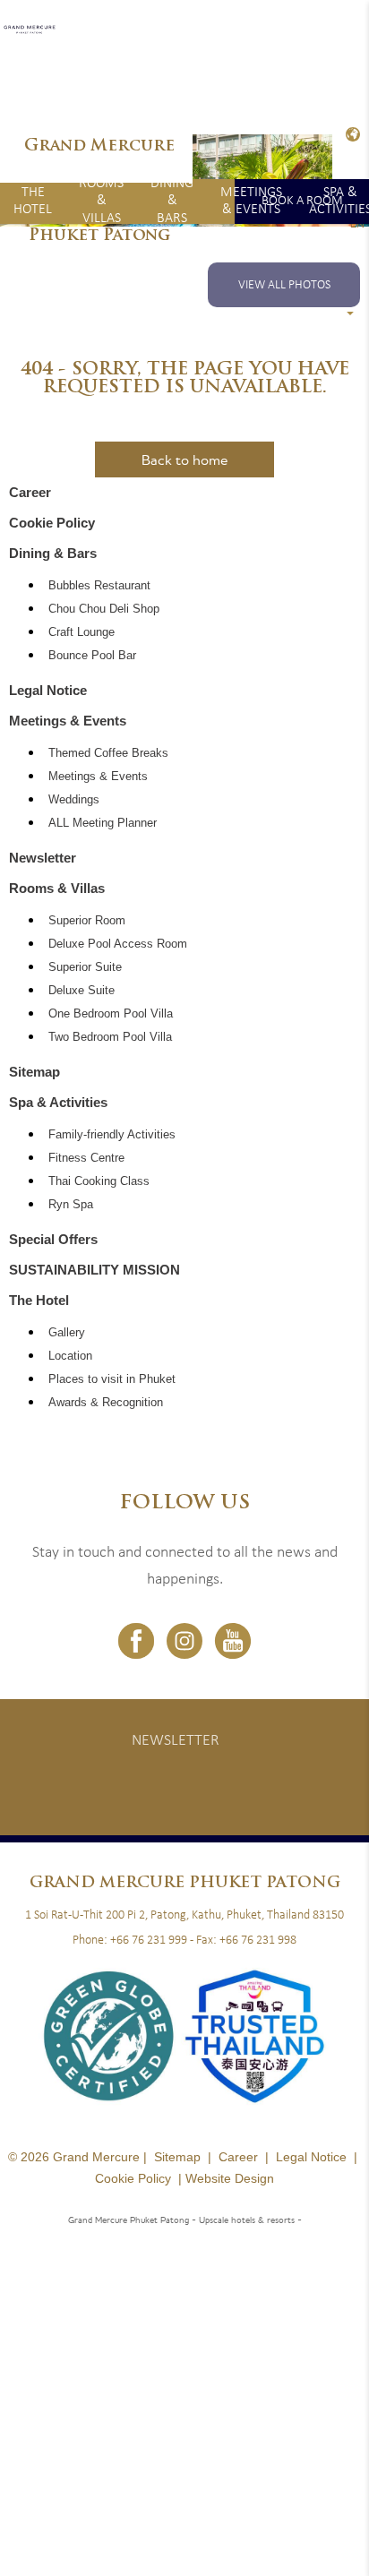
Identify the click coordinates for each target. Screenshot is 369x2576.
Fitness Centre (86, 1158)
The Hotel (33, 201)
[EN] (351, 134)
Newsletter (43, 858)
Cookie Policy (52, 523)
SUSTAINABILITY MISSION (94, 1270)
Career (30, 492)
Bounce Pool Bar (92, 656)
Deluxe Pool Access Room (118, 944)
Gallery (67, 1333)
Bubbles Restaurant (99, 586)
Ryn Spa (71, 1205)
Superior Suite (85, 967)
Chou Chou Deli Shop (104, 609)
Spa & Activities (58, 1102)
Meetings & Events (251, 201)
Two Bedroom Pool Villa (110, 1037)
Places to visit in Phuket (112, 1379)
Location (70, 1356)
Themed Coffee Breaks (108, 753)
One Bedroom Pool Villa (111, 1014)
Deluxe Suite (82, 991)
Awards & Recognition (106, 1403)
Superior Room (87, 921)
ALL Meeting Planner (103, 823)
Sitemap (34, 1072)
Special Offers (53, 1239)
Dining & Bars (172, 202)
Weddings (74, 800)
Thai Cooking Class (99, 1181)
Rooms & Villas (101, 202)
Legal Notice (48, 690)
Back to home (184, 459)
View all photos (284, 285)
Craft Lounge (82, 632)
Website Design (230, 2178)
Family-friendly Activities (112, 1135)
